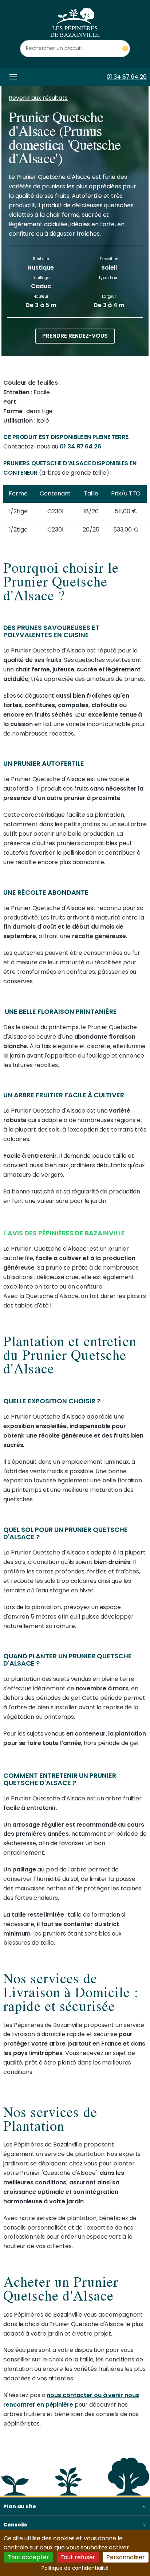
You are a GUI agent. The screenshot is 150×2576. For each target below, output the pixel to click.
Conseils (15, 2525)
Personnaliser (126, 2557)
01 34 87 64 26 (127, 77)
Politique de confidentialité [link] (75, 2568)
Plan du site (20, 2506)
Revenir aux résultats (38, 98)
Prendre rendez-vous (75, 336)
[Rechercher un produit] (125, 49)
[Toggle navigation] (12, 77)
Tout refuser (78, 2557)
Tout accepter (28, 2557)
